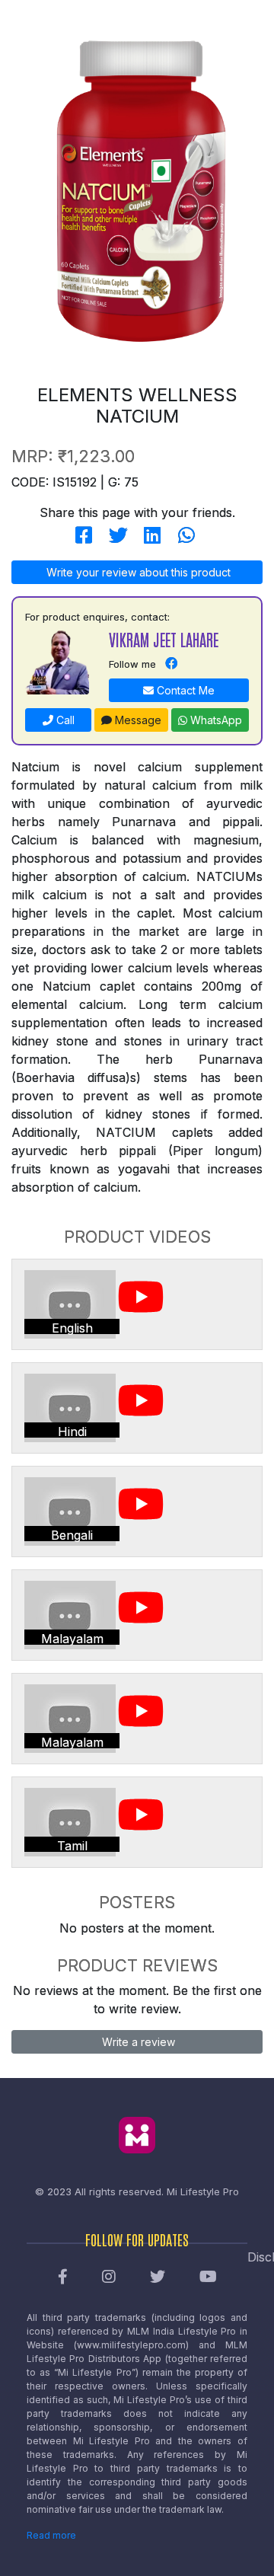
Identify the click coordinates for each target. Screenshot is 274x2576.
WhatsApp (215, 720)
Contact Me (184, 690)
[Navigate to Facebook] (171, 664)
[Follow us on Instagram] (109, 2278)
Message (137, 720)
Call (64, 720)
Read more (51, 2535)
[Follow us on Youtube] (208, 2278)
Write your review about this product (137, 572)
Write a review (137, 2042)
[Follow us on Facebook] (63, 2278)
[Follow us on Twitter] (158, 2278)
